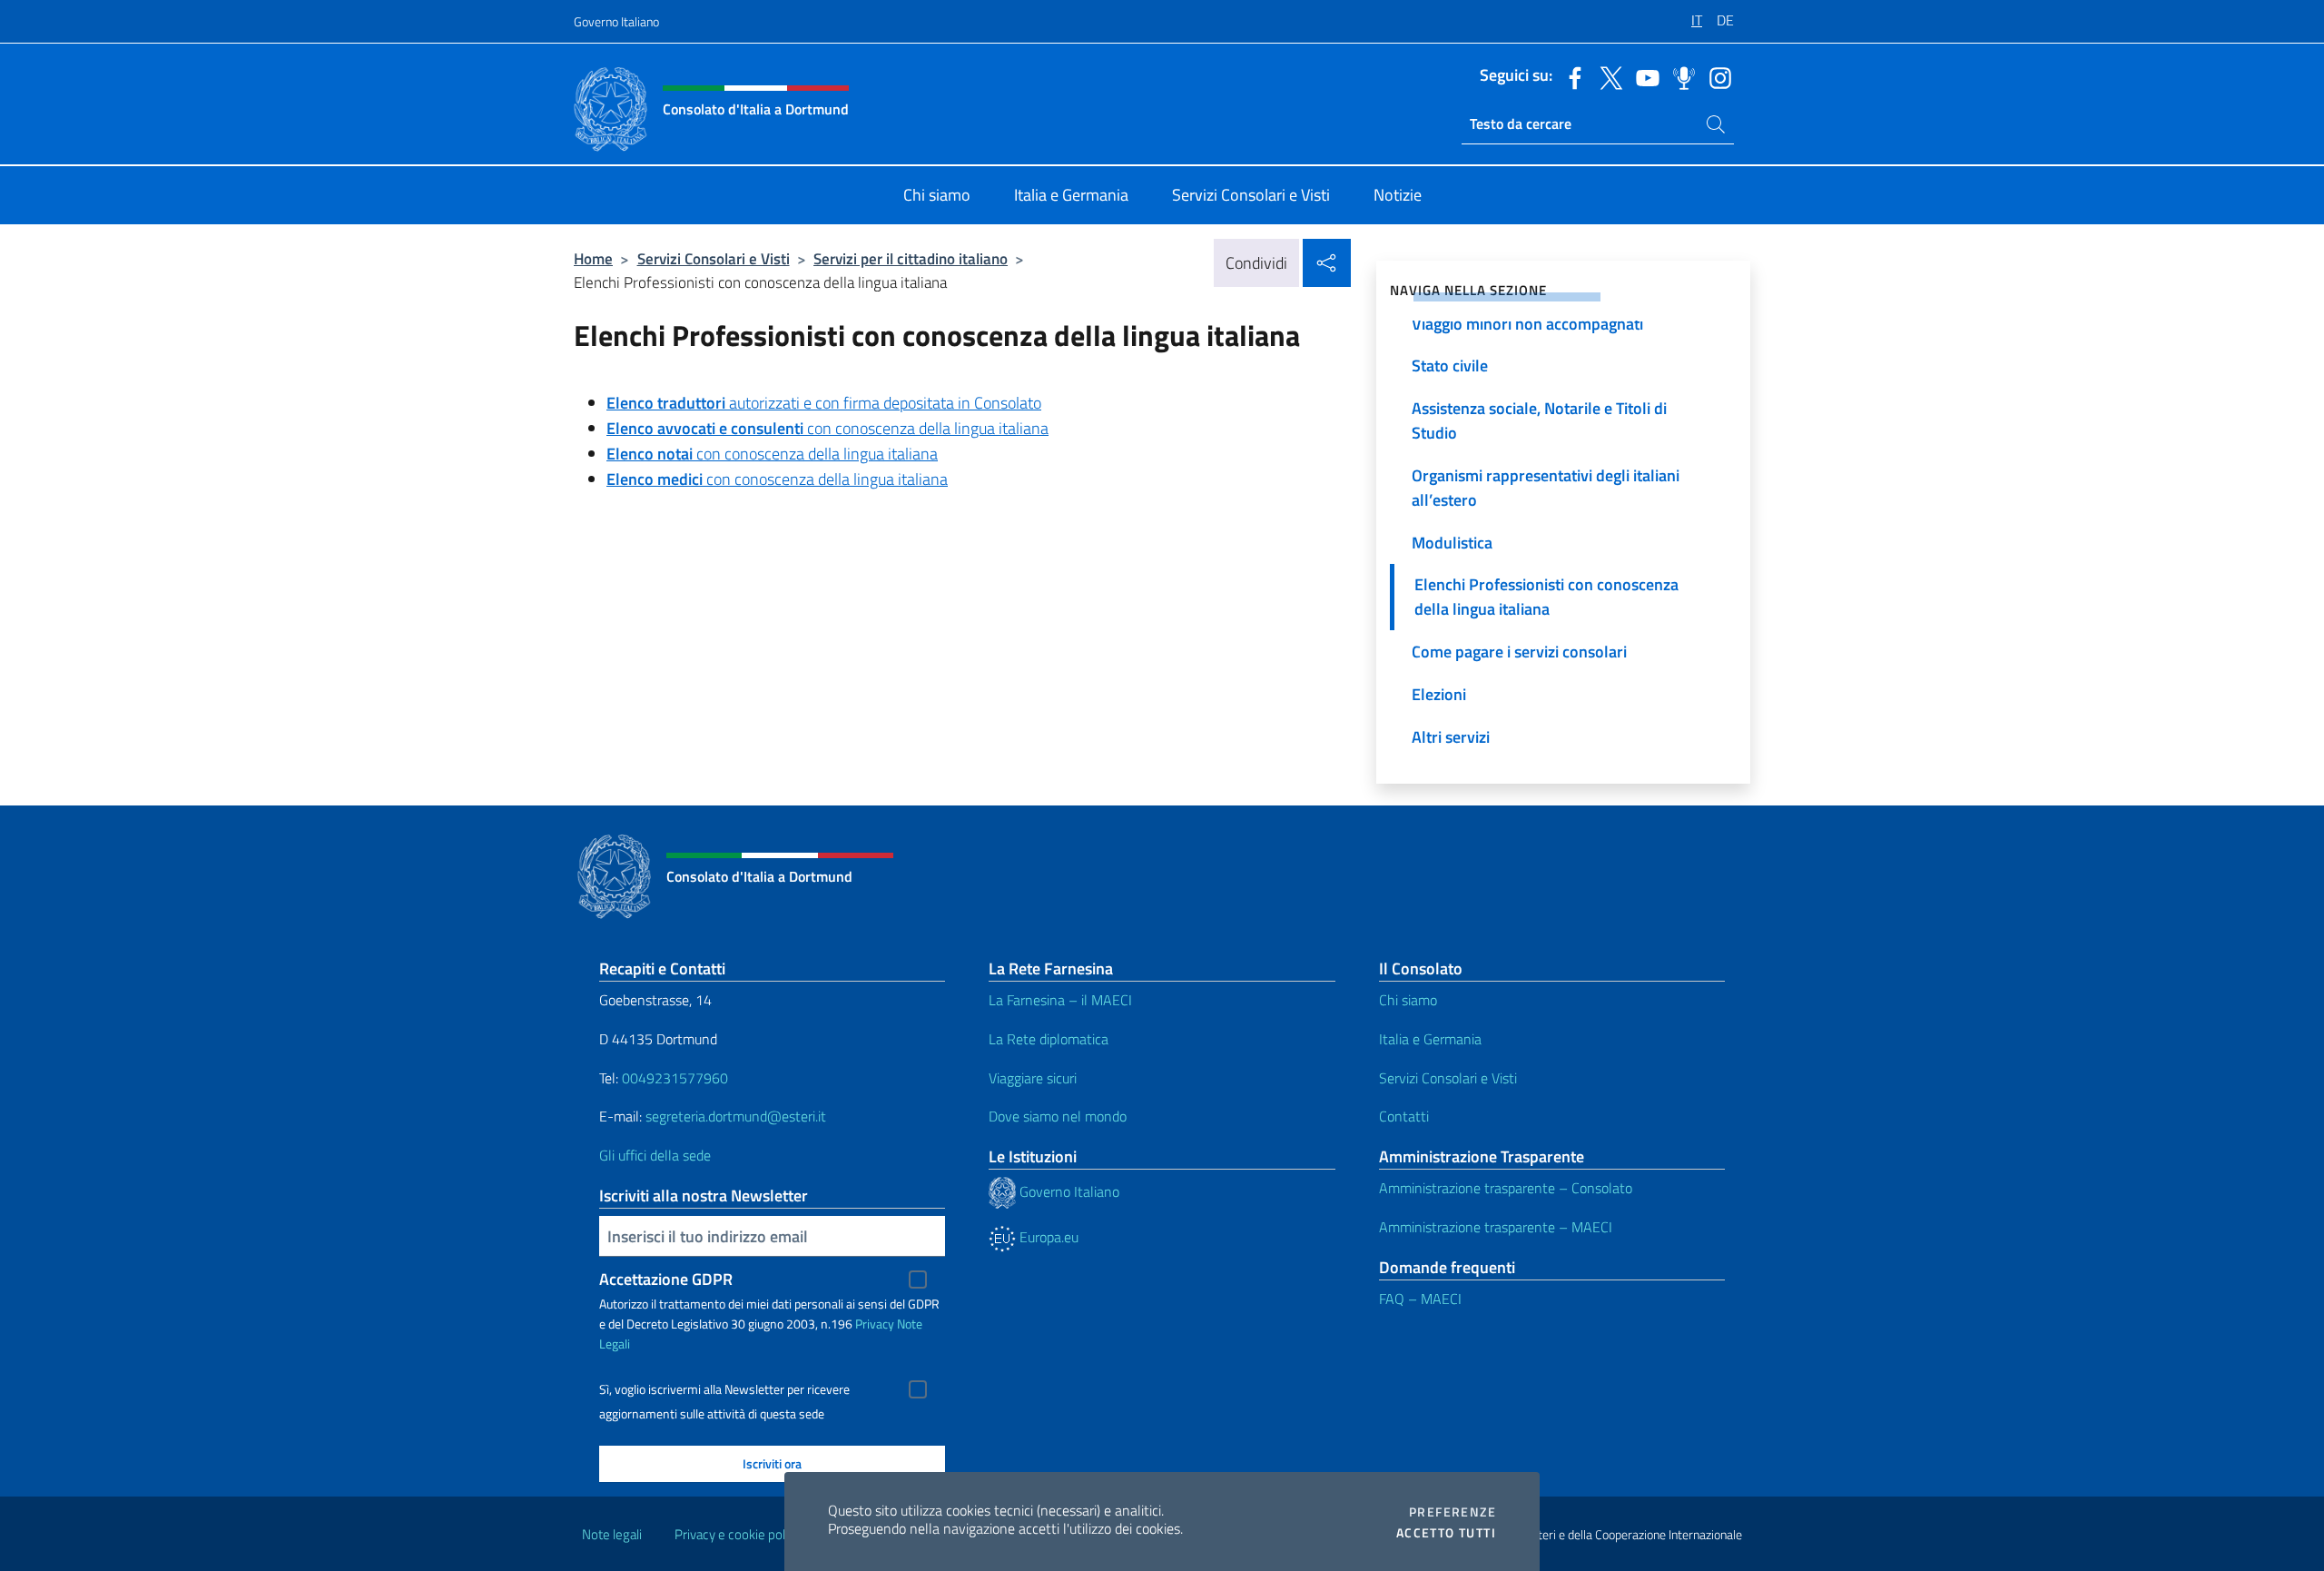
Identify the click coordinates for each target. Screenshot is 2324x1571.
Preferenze (1452, 1512)
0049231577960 (675, 1078)
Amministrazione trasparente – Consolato (1506, 1188)
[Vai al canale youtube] (1643, 76)
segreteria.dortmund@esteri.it (736, 1116)
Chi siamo (1408, 1000)
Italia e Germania (1430, 1039)
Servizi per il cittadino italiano (911, 258)
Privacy (875, 1324)
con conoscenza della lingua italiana (827, 428)
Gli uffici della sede (655, 1155)
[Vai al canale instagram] (1716, 76)
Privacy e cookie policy (738, 1534)
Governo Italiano (616, 21)
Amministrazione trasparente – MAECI (1496, 1227)
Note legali (612, 1534)
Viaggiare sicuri (1033, 1078)
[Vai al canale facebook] (1571, 76)
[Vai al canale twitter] (1607, 76)
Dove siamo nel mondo (1058, 1116)
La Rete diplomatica (1049, 1039)
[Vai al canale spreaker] (1679, 76)
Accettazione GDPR (666, 1279)
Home (593, 258)
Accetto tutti (1446, 1533)
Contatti (1404, 1116)
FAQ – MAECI (1420, 1299)
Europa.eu (1047, 1237)
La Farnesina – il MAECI (1060, 1000)
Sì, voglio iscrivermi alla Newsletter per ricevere (724, 1389)
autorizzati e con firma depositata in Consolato (824, 403)
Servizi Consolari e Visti (714, 258)
